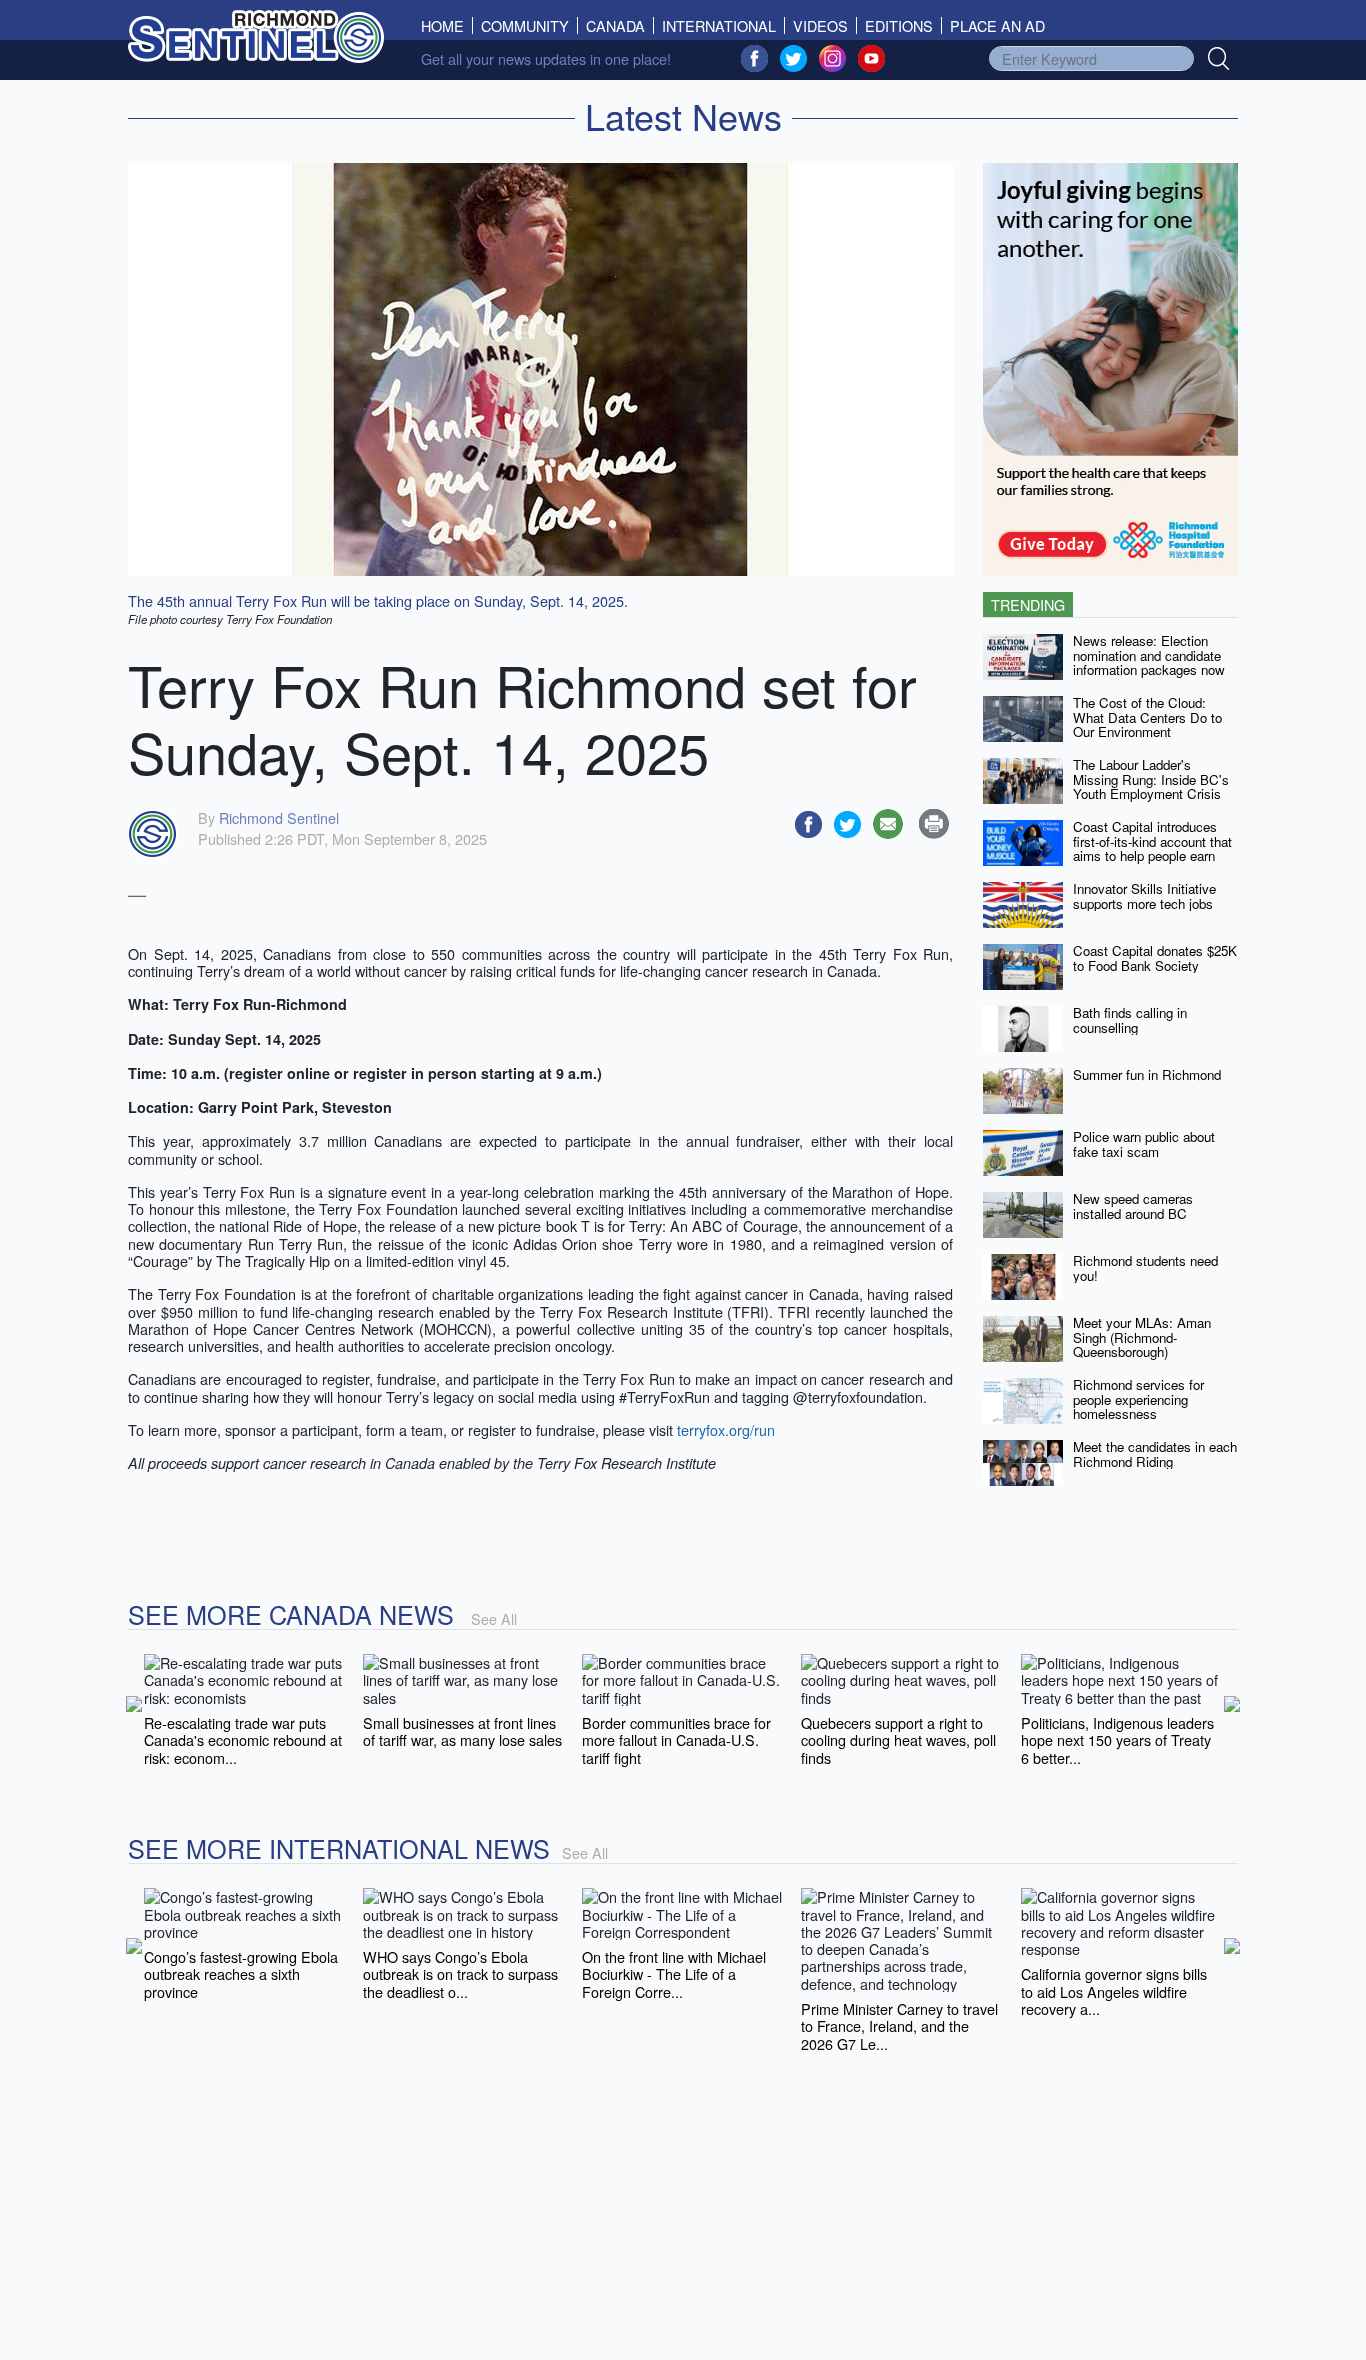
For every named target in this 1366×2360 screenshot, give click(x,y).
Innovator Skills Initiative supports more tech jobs (1144, 896)
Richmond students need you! (1145, 1268)
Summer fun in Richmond (1147, 1074)
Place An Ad (997, 25)
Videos (820, 25)
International (719, 25)
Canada (615, 25)
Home (447, 25)
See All (494, 1618)
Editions (899, 25)
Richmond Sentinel (279, 817)
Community (525, 25)
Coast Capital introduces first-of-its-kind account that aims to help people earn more (1152, 848)
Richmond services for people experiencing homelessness (1138, 1399)
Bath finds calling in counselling (1130, 1020)
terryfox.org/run (726, 1429)
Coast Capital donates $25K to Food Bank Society (1155, 958)
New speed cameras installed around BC (1133, 1206)
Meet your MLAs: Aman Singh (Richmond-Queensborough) (1142, 1337)
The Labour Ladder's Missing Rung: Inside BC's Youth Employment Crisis (1151, 779)
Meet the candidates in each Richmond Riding (1155, 1454)
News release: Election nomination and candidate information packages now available (1149, 662)
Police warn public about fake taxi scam (1144, 1144)
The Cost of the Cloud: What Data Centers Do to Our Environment (1147, 717)
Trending (1028, 604)
